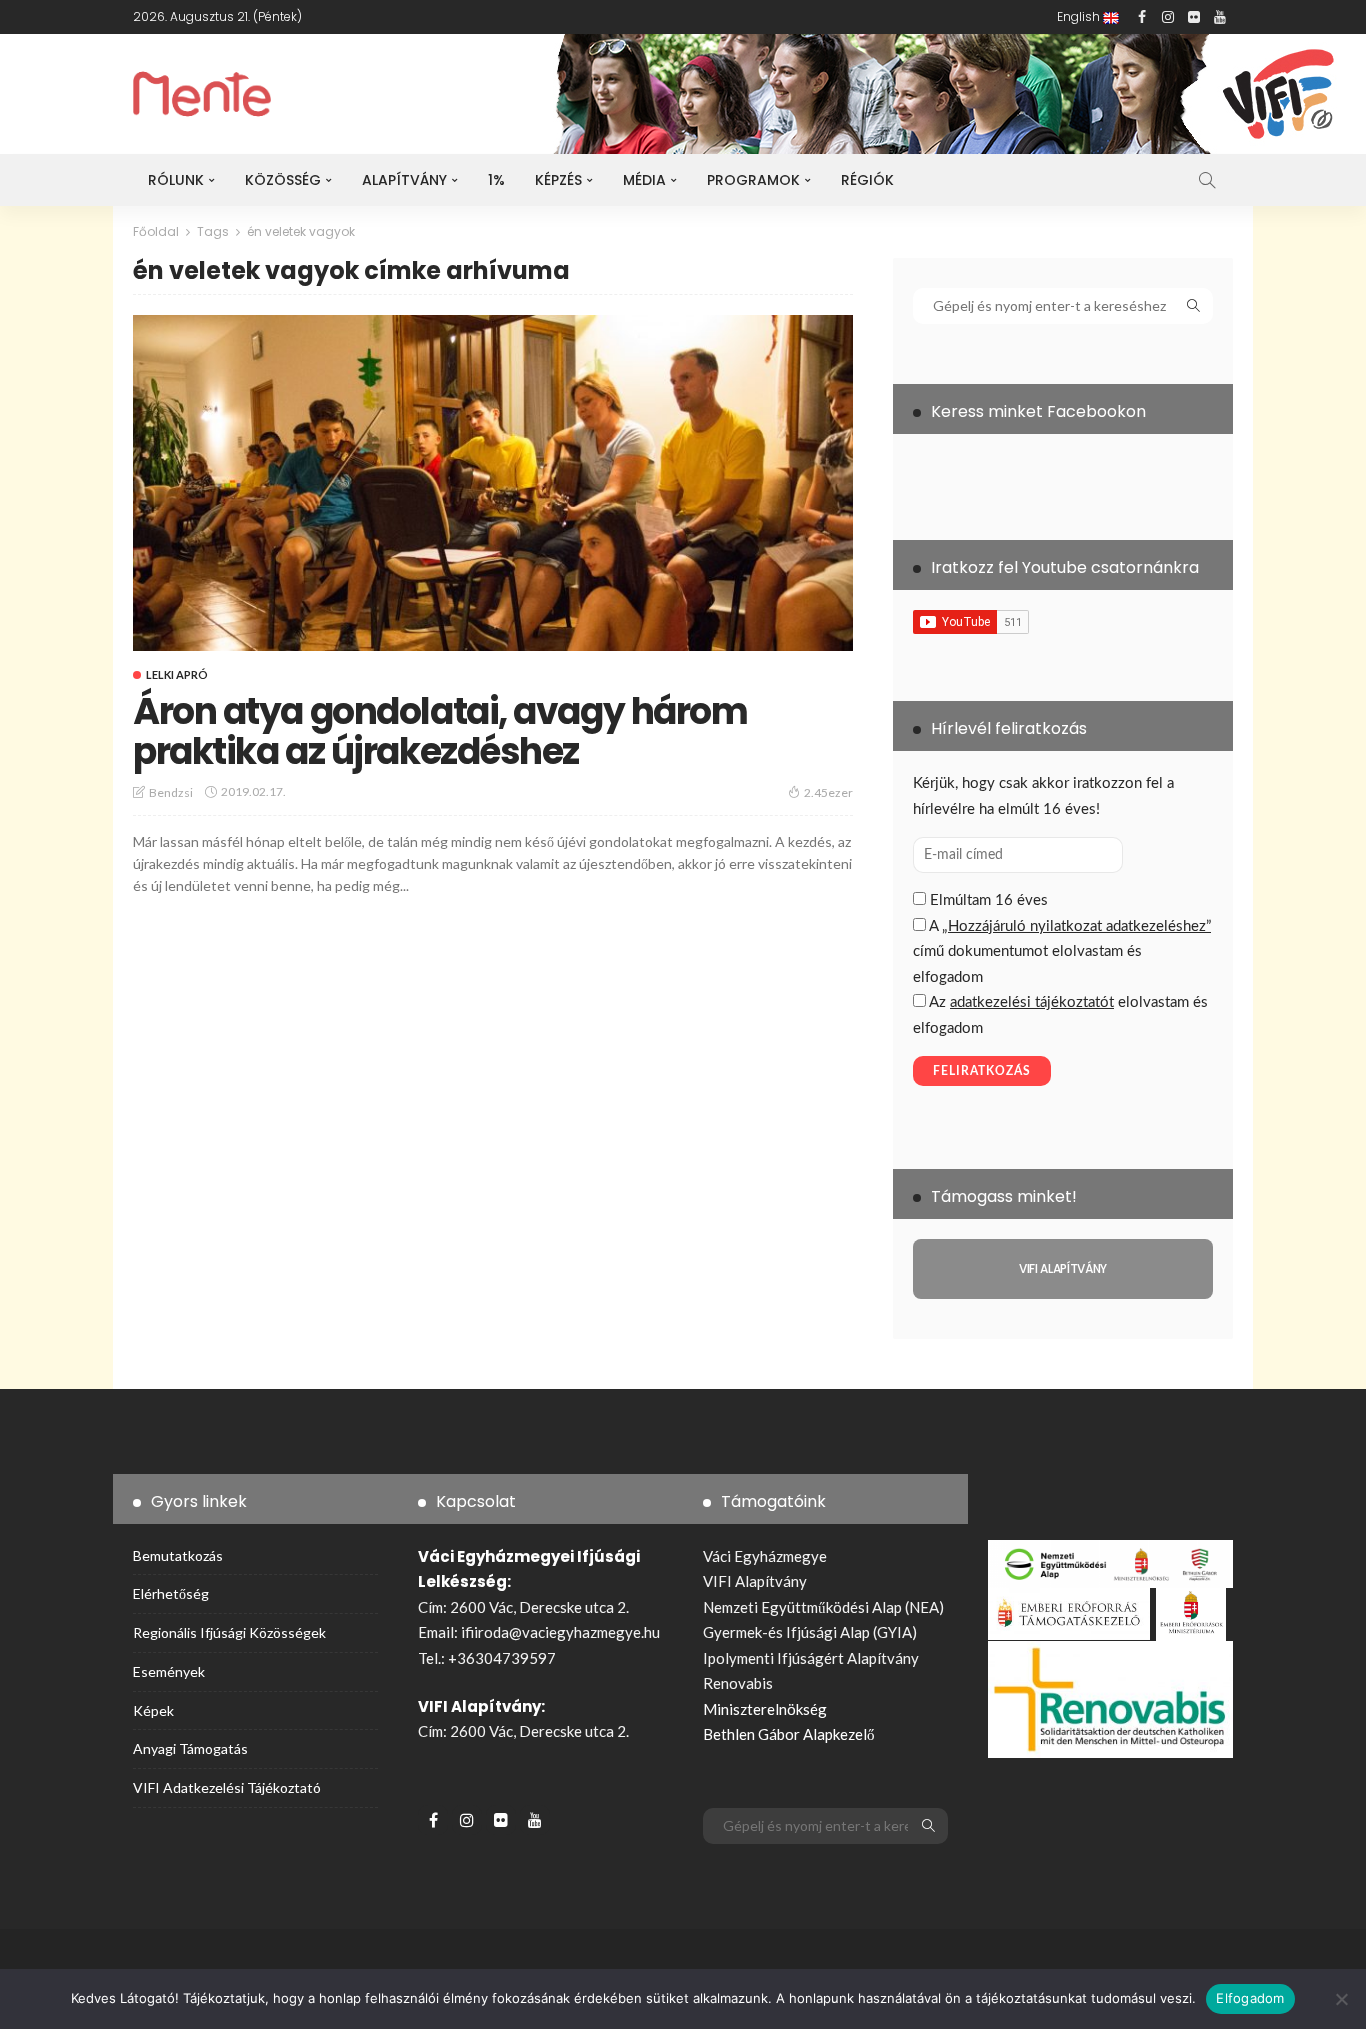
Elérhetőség (171, 1593)
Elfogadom (1250, 1998)
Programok (753, 180)
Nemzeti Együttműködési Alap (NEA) (823, 1607)
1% (496, 180)
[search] (1207, 180)
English (1080, 16)
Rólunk (176, 180)
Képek (153, 1710)
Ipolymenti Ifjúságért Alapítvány (811, 1658)
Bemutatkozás (178, 1555)
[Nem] (1341, 1999)
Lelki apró (177, 674)
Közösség (283, 180)
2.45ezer (828, 792)
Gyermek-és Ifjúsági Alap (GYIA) (810, 1632)
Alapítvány (404, 180)
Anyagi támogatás (190, 1748)
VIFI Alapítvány (755, 1581)
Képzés (558, 180)
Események (169, 1671)
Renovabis (738, 1683)
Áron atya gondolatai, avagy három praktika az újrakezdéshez (440, 731)
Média (644, 180)
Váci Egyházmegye (765, 1556)
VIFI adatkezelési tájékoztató (227, 1787)
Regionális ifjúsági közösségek (229, 1632)
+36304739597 (502, 1658)
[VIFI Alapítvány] (1063, 1269)
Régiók (867, 180)
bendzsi (171, 792)
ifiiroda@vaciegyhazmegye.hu (560, 1632)
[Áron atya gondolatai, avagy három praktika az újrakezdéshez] (493, 483)
